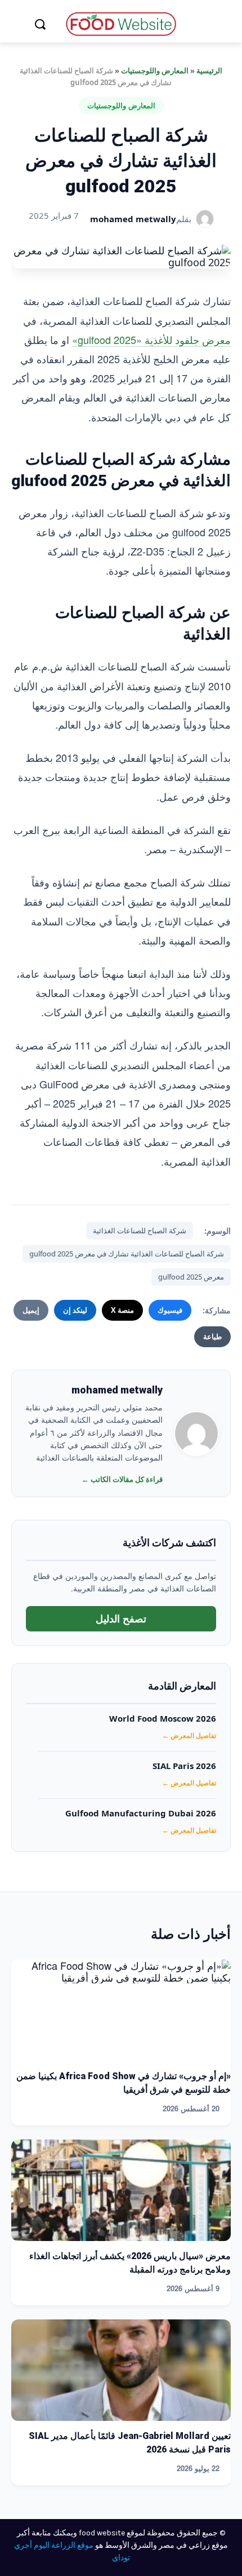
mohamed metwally (133, 219)
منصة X (122, 1310)
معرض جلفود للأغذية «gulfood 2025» (151, 339)
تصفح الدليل (121, 1618)
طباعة (212, 1336)
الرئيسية (209, 70)
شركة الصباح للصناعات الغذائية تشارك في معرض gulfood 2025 (127, 1254)
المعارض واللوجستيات (155, 70)
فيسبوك (170, 1310)
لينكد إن (75, 1310)
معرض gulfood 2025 (191, 1277)
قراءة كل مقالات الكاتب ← (122, 1479)
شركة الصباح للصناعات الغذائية (140, 1230)
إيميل (31, 1310)
